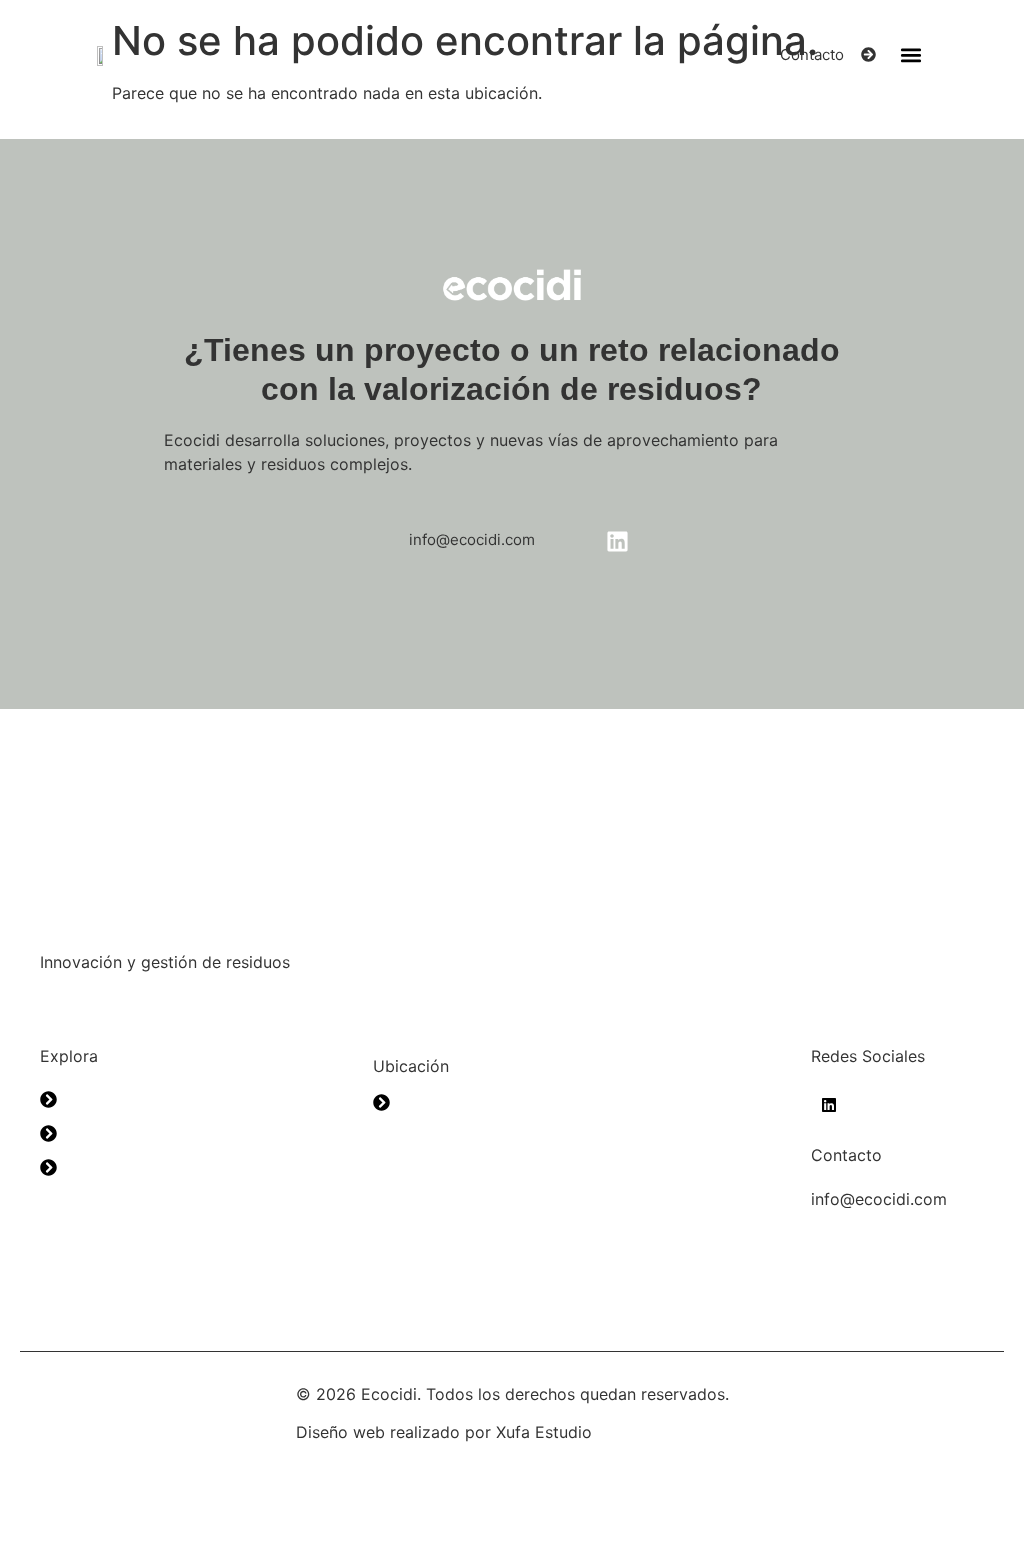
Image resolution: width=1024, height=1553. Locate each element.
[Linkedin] (828, 1105)
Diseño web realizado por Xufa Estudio (444, 1432)
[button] (910, 54)
